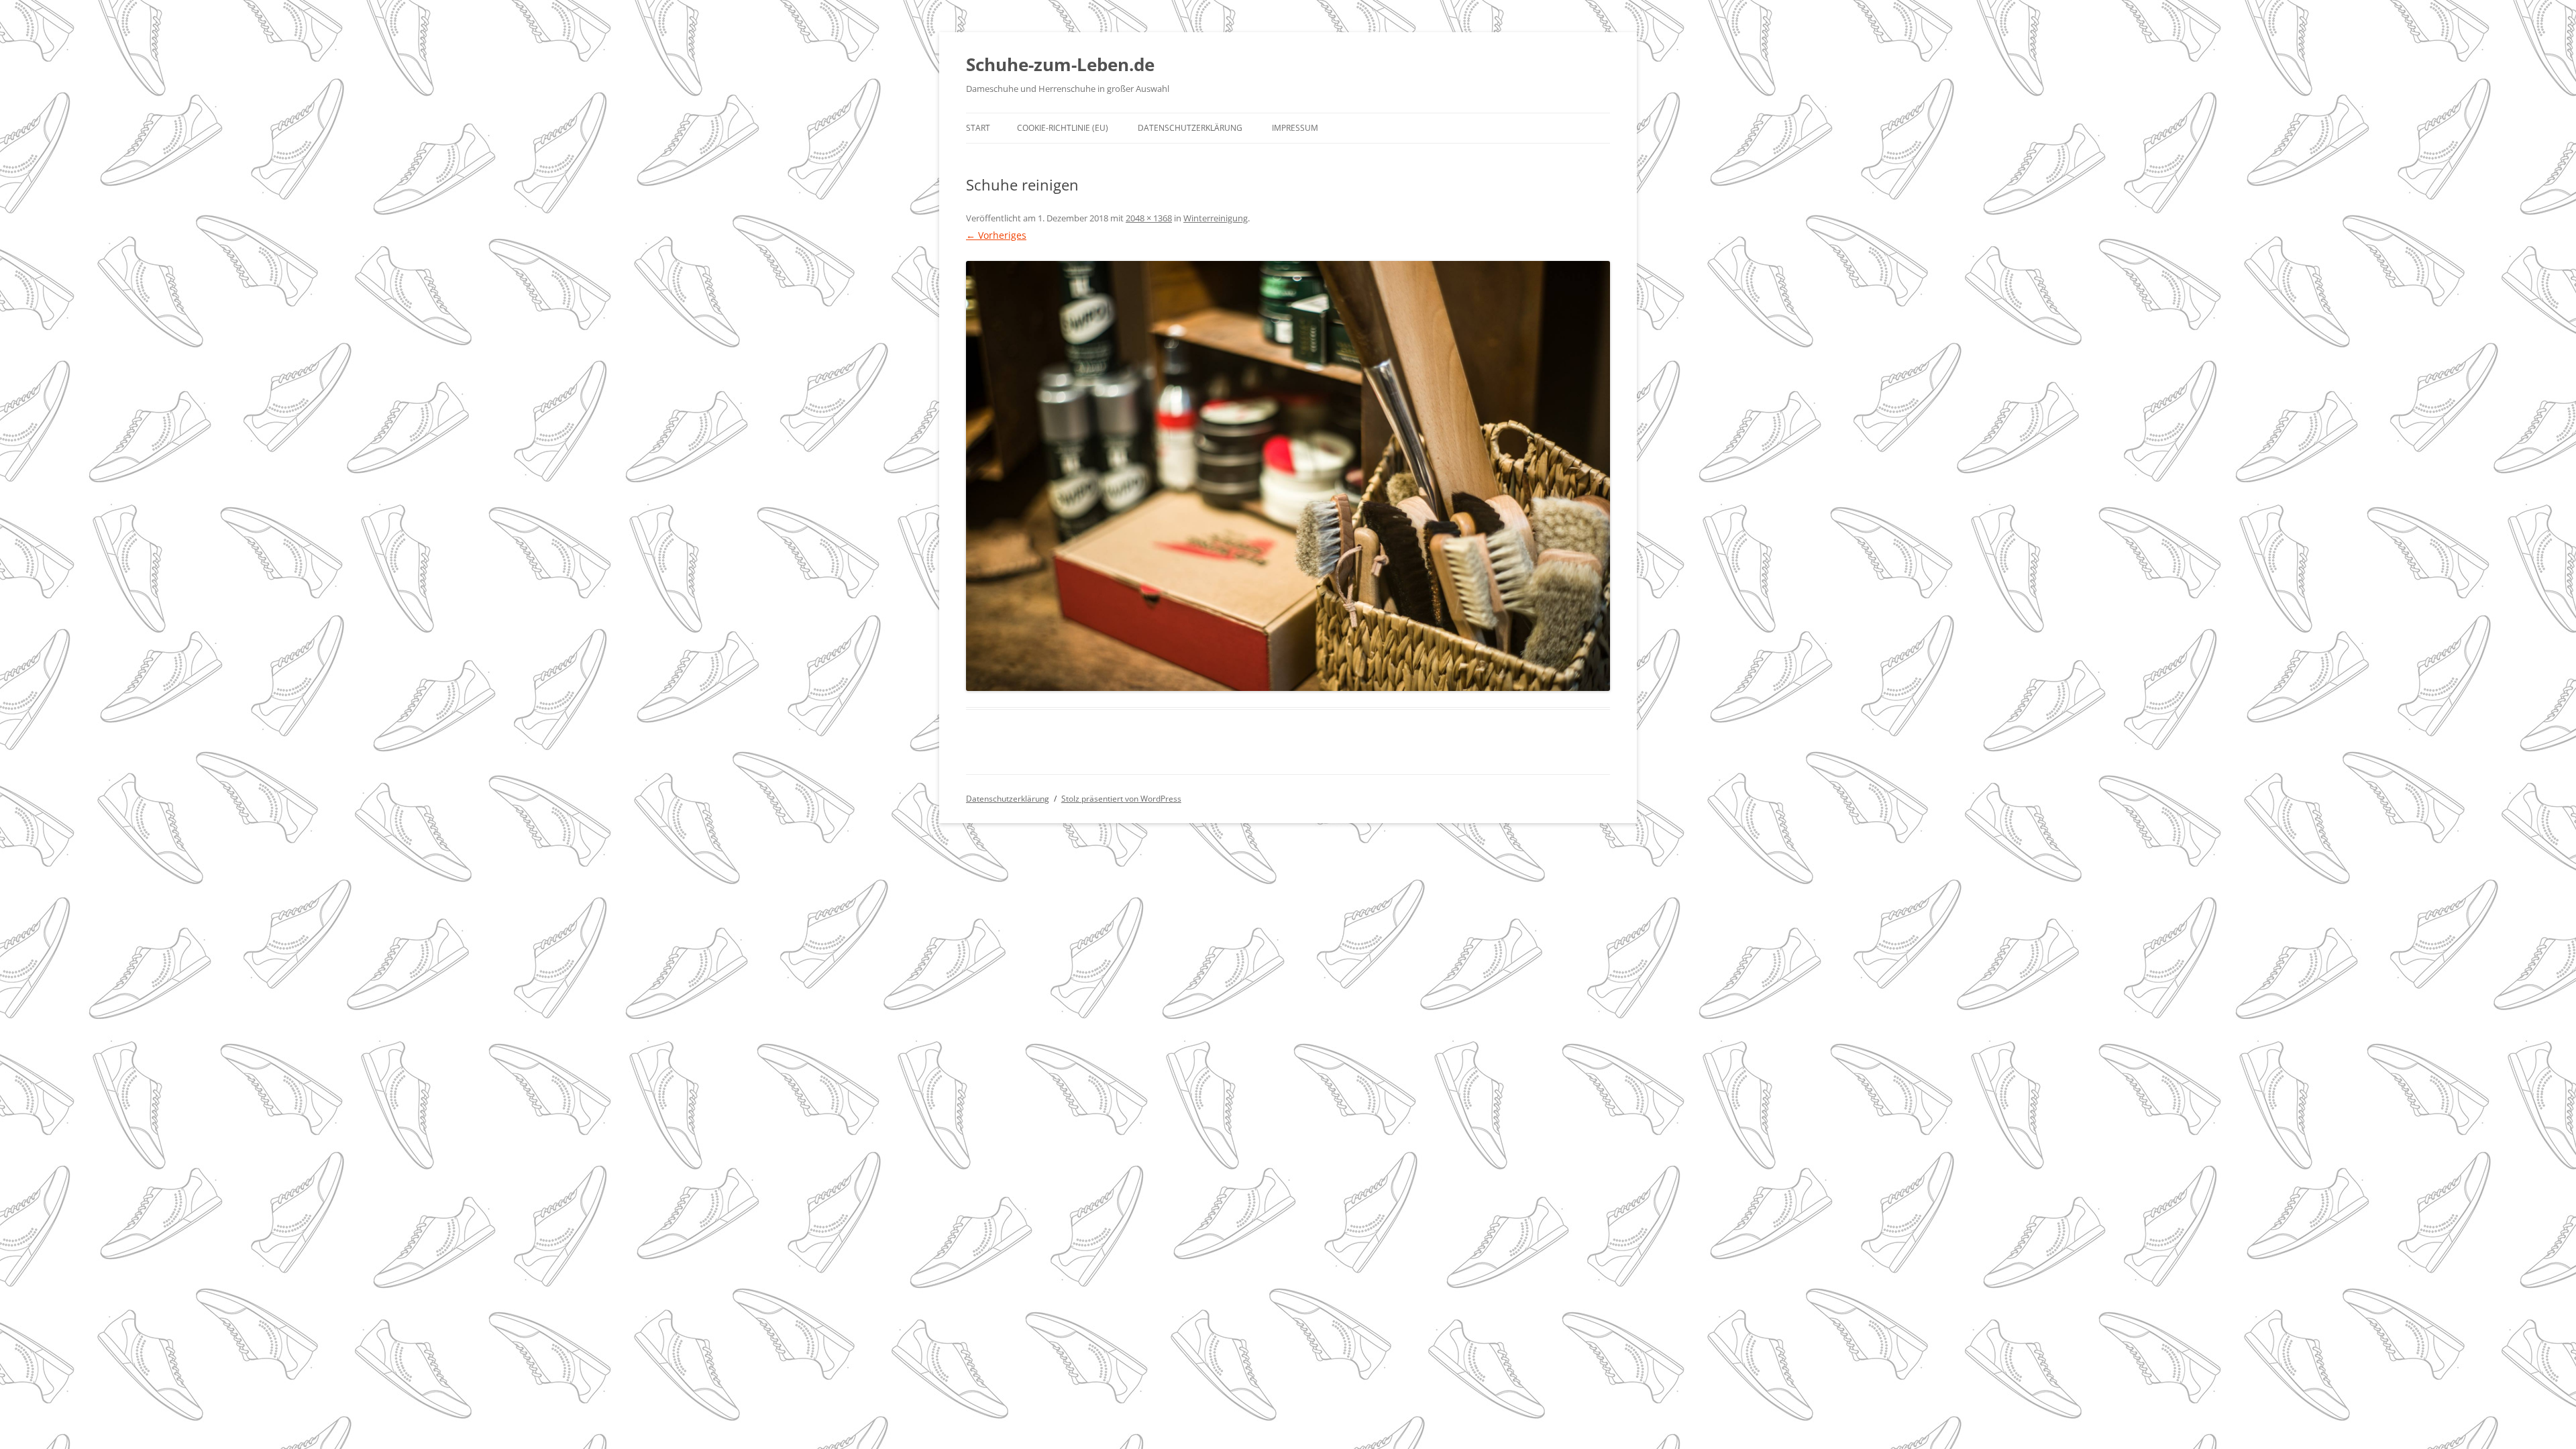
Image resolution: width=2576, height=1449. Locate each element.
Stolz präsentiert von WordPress (1121, 799)
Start (978, 128)
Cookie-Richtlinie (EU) (1063, 128)
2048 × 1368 (1149, 218)
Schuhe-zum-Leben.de (1060, 64)
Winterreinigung (1216, 218)
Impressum (1295, 128)
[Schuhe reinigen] (1288, 476)
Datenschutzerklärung (1190, 128)
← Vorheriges (996, 235)
